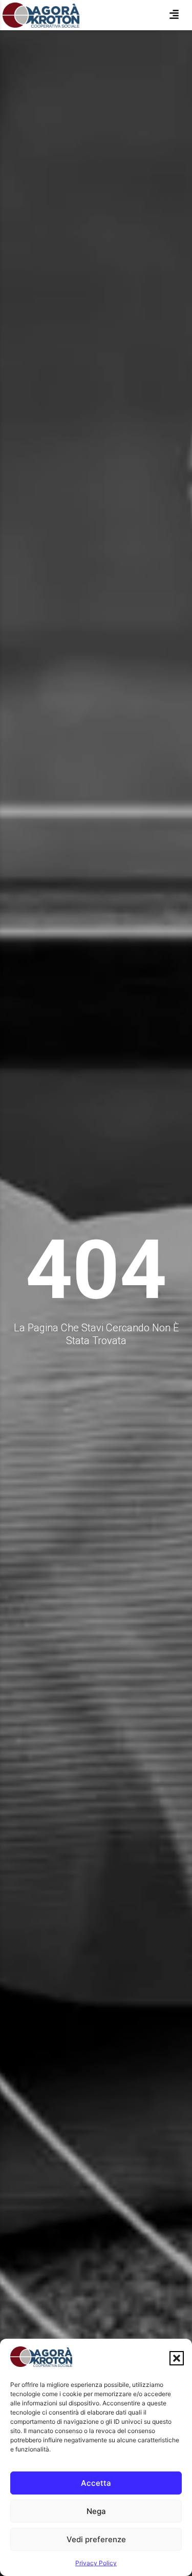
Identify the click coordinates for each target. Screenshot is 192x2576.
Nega (96, 2511)
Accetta (96, 2483)
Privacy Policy (96, 2563)
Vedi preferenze (96, 2539)
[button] (177, 2358)
